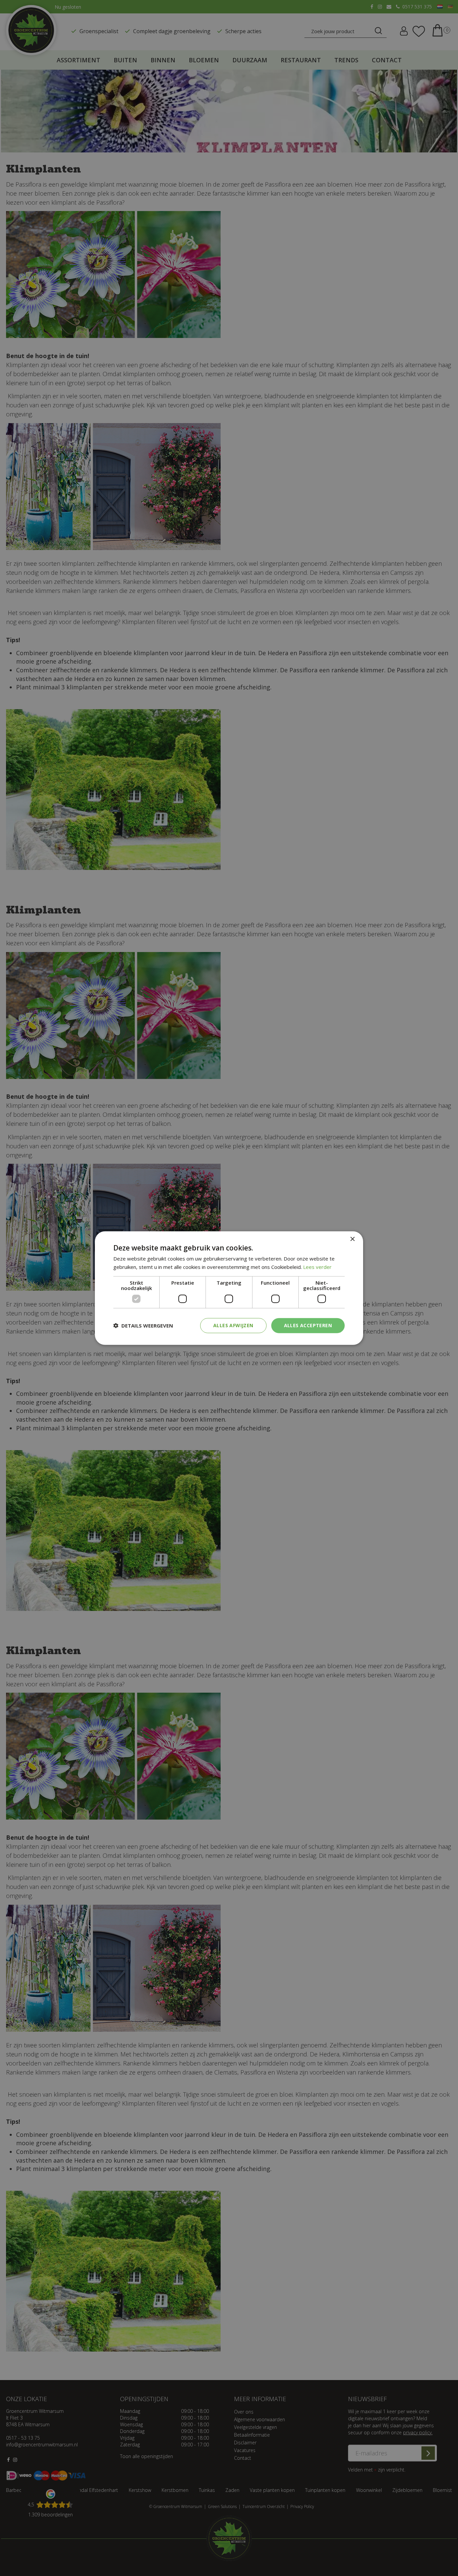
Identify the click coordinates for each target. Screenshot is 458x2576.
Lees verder (317, 1267)
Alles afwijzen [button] (233, 1325)
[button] (143, 1326)
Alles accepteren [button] (308, 1325)
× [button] (352, 1239)
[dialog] (229, 1288)
